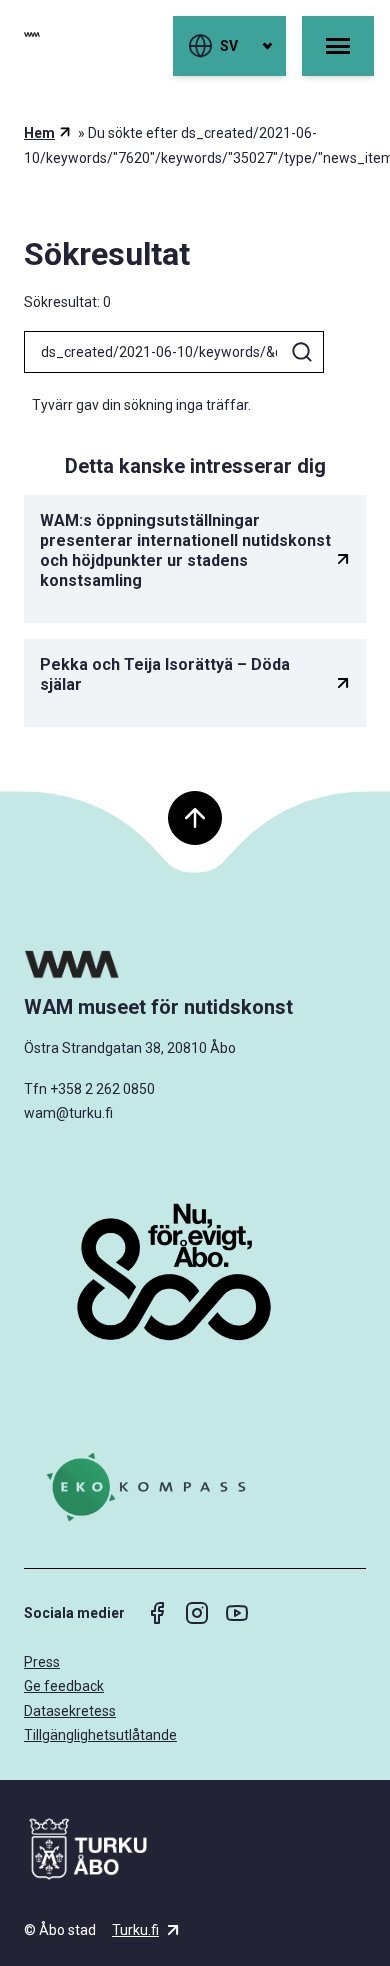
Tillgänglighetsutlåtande (100, 1735)
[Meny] (338, 46)
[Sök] (302, 352)
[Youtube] (237, 1613)
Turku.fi (135, 1930)
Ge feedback (64, 1686)
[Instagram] (197, 1613)
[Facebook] (157, 1613)
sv (229, 46)
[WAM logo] (195, 964)
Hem (39, 133)
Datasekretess (70, 1711)
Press (42, 1662)
